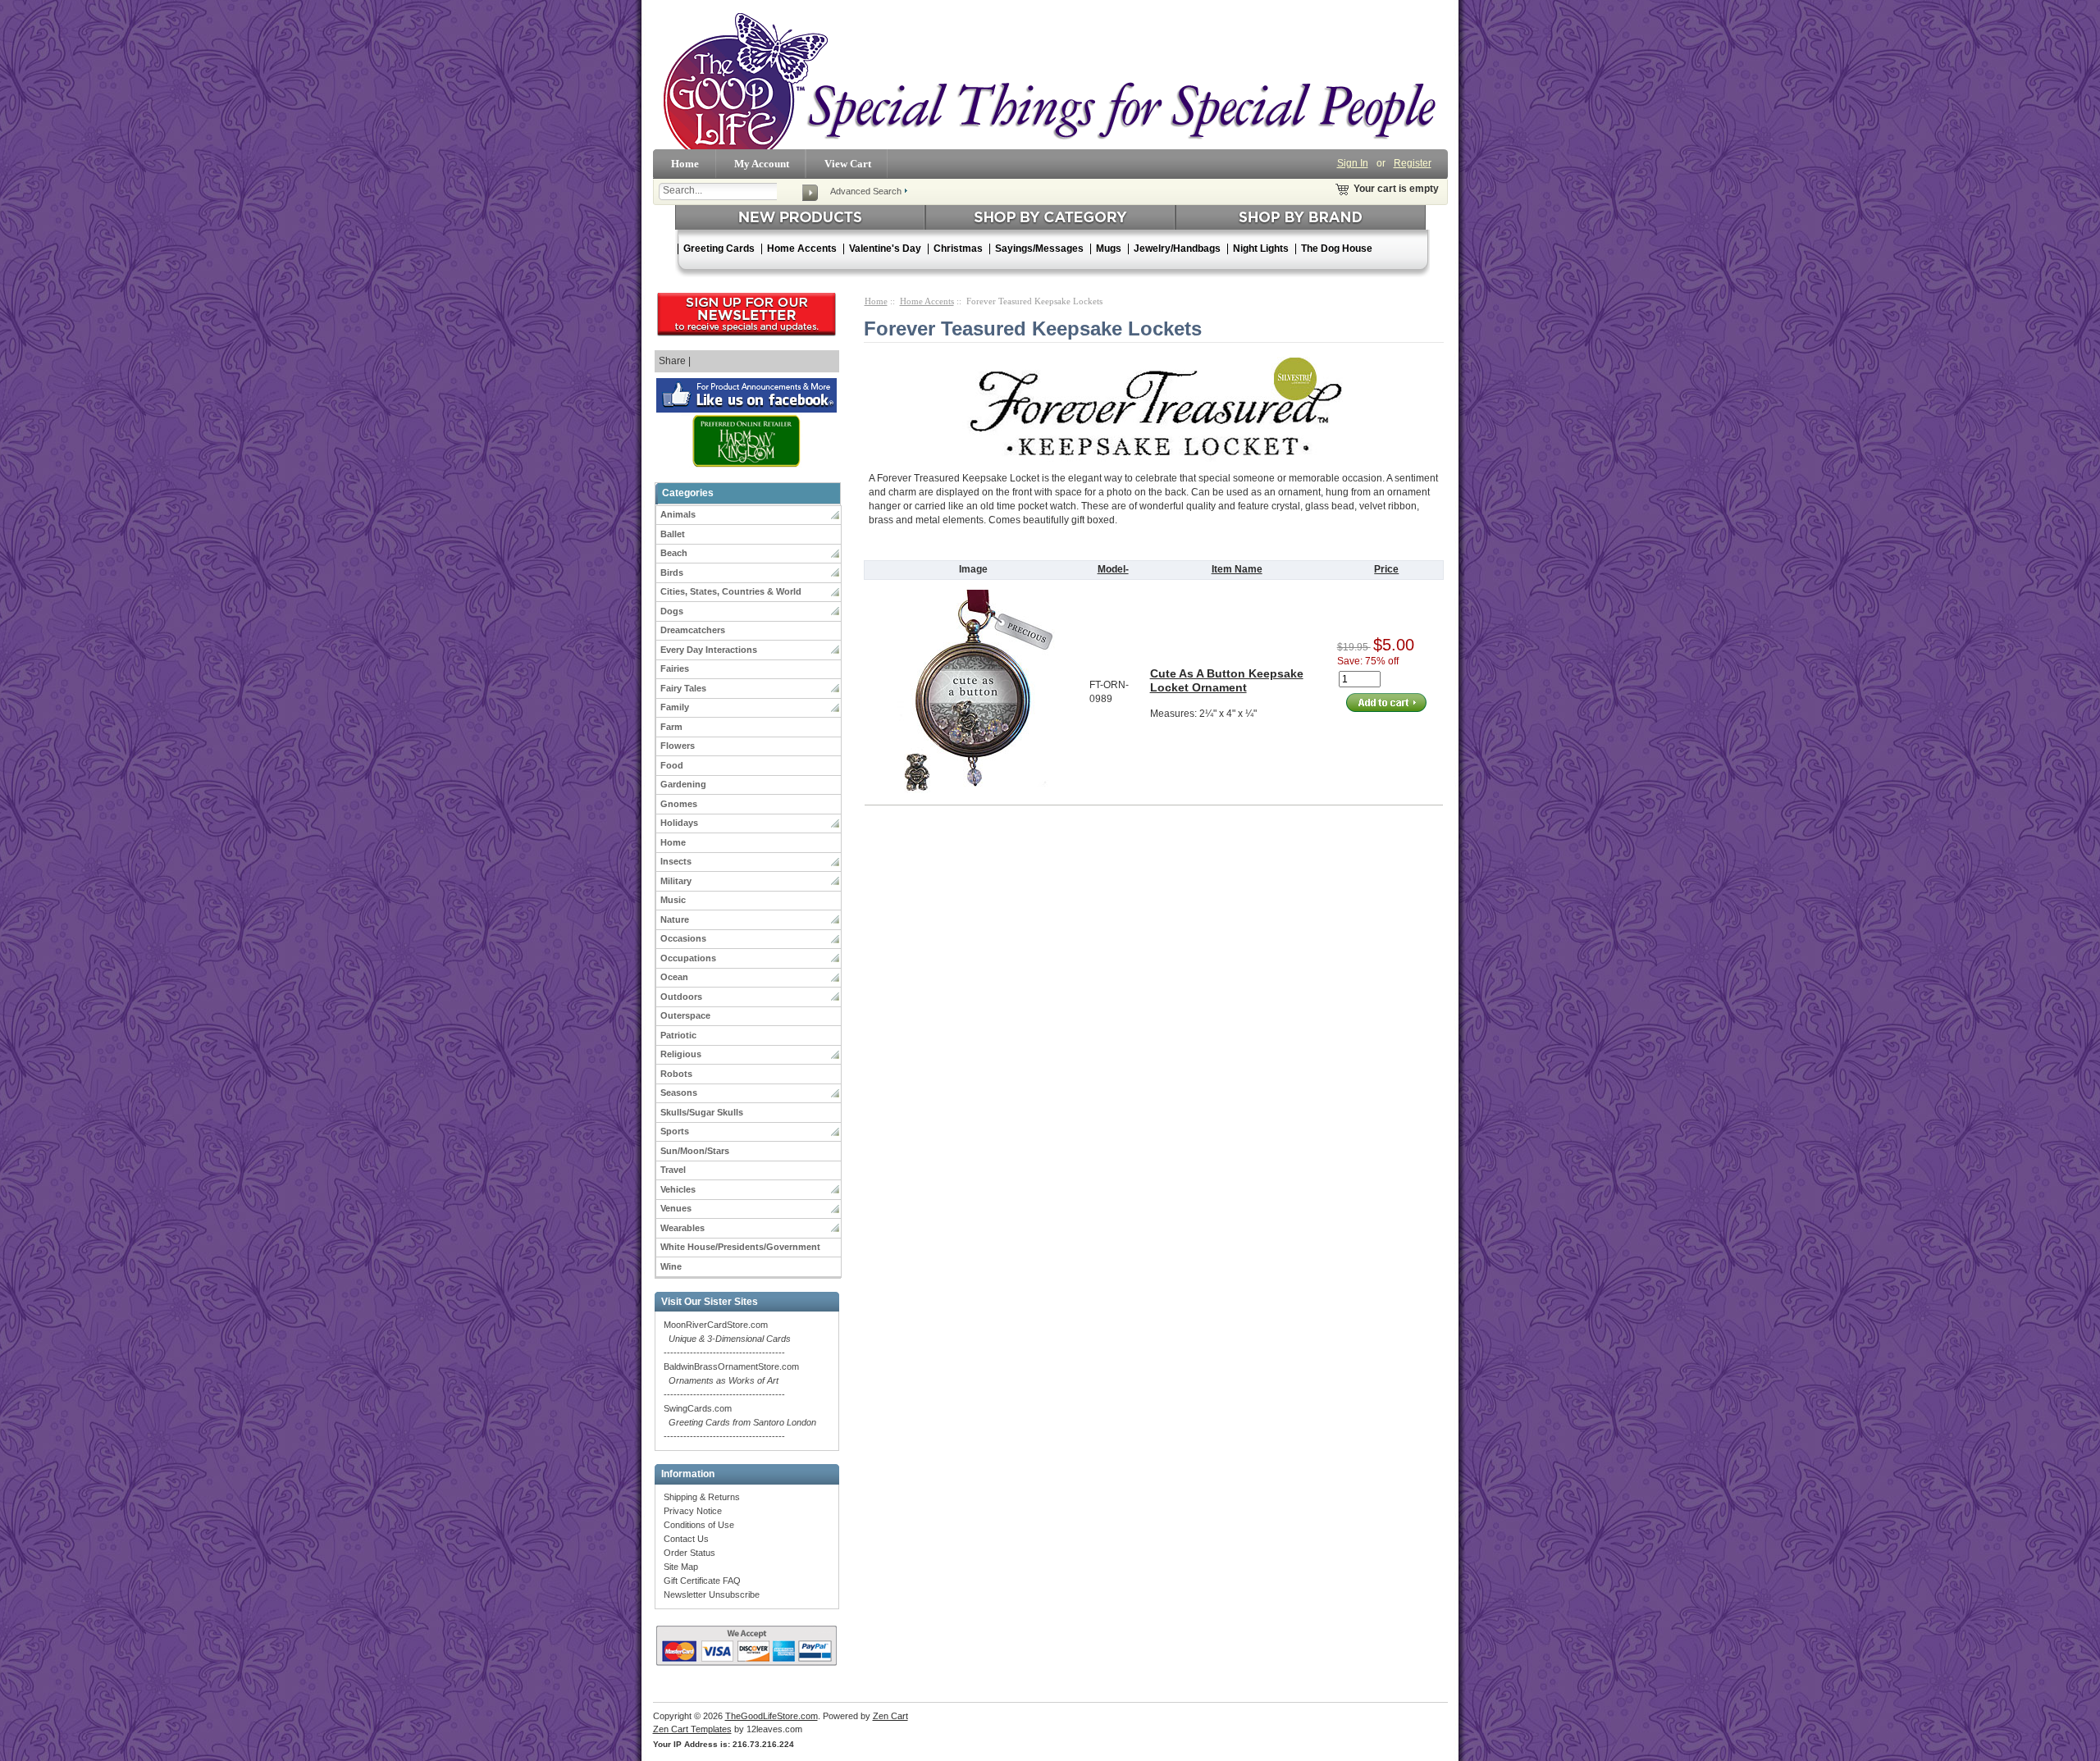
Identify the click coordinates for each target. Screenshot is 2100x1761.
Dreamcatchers (693, 630)
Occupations (688, 958)
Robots (676, 1074)
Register (1413, 163)
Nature (675, 919)
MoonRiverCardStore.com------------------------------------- (727, 1339)
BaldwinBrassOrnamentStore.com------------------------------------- (731, 1380)
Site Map (681, 1567)
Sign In (1353, 163)
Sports (675, 1131)
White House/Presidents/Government (740, 1247)
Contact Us (686, 1539)
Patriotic (678, 1035)
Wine (671, 1266)
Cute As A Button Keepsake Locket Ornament (1227, 680)
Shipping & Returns (702, 1497)
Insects (676, 861)
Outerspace (685, 1015)
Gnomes (679, 804)
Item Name (1237, 569)
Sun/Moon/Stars (695, 1151)
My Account (762, 164)
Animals (678, 514)
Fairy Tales (683, 688)
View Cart (848, 164)
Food (672, 765)
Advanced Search (866, 191)
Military (676, 881)
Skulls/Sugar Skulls (702, 1112)
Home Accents (927, 301)
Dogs (672, 611)
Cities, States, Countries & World (731, 591)
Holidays (679, 823)
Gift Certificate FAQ (702, 1581)
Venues (676, 1208)
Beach (674, 553)
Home (685, 164)
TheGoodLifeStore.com (772, 1716)
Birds (672, 573)
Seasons (679, 1093)
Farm (671, 727)
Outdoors (681, 997)
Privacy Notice (693, 1511)
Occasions (683, 938)
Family (675, 707)
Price (1386, 569)
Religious (681, 1054)
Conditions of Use (699, 1525)
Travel (673, 1170)
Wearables (682, 1228)
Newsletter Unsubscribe (712, 1594)
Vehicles (678, 1189)
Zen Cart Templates (692, 1729)
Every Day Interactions (709, 650)
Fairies (675, 668)
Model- (1113, 569)
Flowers (678, 746)
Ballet (673, 534)
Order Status (689, 1553)
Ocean (674, 977)
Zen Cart (890, 1716)
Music (673, 900)
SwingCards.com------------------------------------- (740, 1422)
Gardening (683, 784)
